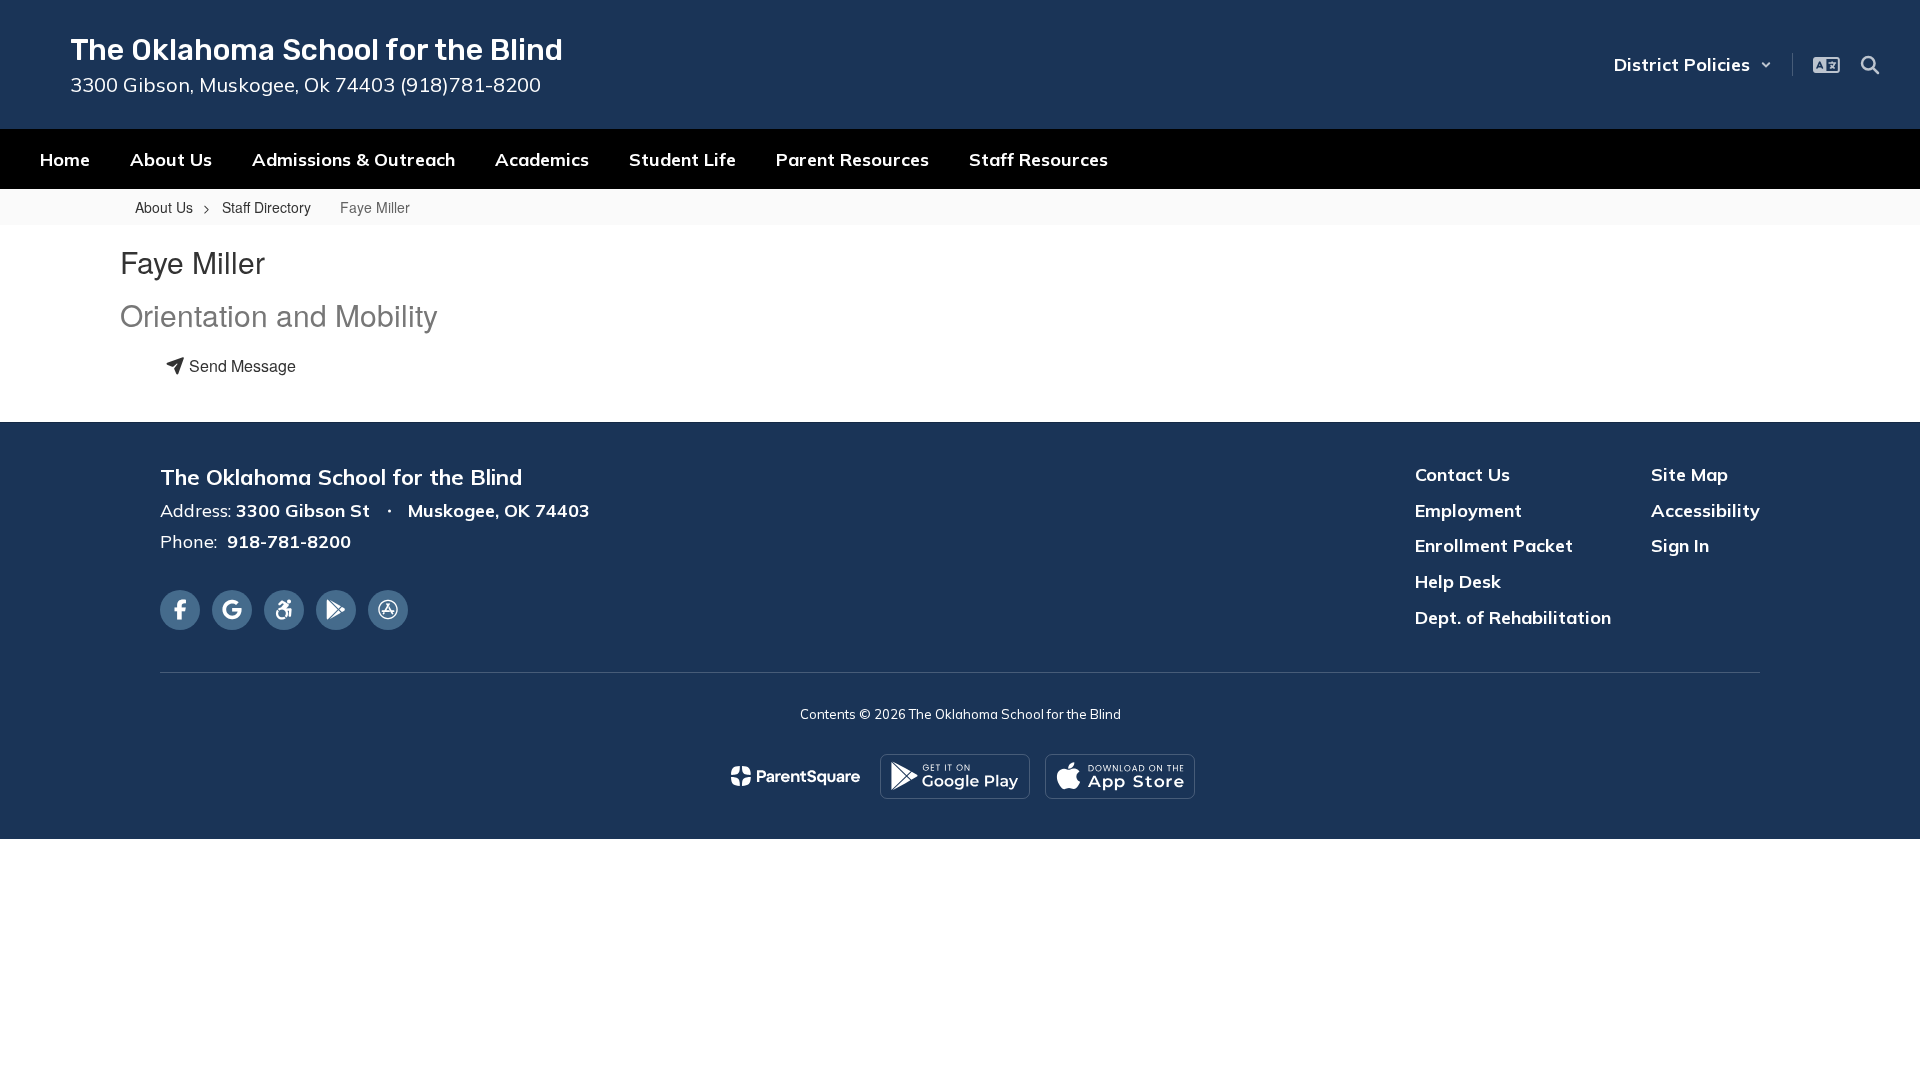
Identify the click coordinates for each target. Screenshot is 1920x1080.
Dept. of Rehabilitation (1513, 617)
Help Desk (1458, 581)
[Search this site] (1870, 65)
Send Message (240, 365)
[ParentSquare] (795, 776)
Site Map (1689, 474)
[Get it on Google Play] (955, 776)
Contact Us (1462, 474)
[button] (1693, 64)
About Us (164, 207)
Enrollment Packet (1494, 545)
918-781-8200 (289, 541)
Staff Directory (266, 207)
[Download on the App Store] (1120, 776)
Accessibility (1705, 510)
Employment (1468, 510)
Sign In (1680, 545)
